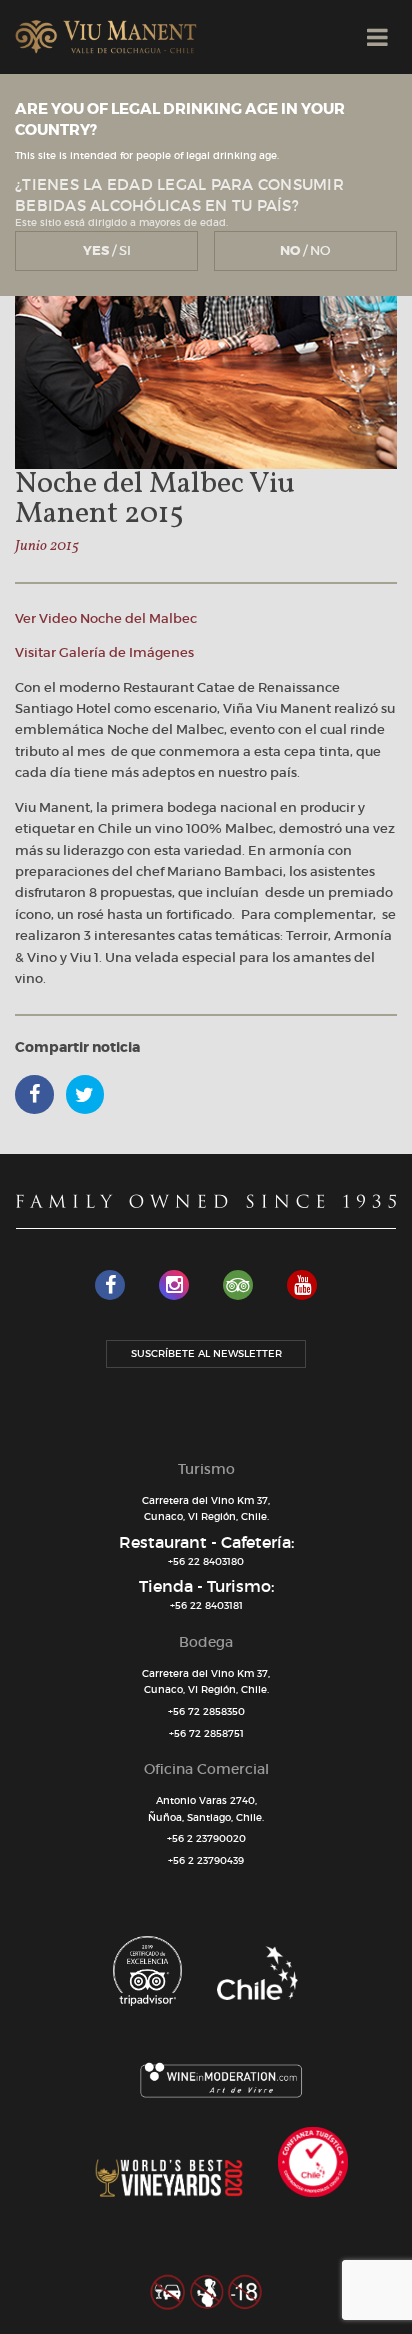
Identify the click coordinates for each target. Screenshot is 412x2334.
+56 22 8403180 (206, 1561)
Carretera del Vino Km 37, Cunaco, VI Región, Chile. (206, 1509)
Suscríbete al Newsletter (206, 1353)
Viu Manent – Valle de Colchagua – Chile (106, 37)
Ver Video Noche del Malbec (106, 618)
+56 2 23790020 (206, 1838)
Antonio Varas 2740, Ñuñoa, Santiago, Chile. (206, 1809)
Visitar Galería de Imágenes (104, 652)
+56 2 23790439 (206, 1860)
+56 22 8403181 (206, 1605)
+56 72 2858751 (206, 1733)
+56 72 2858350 (206, 1711)
